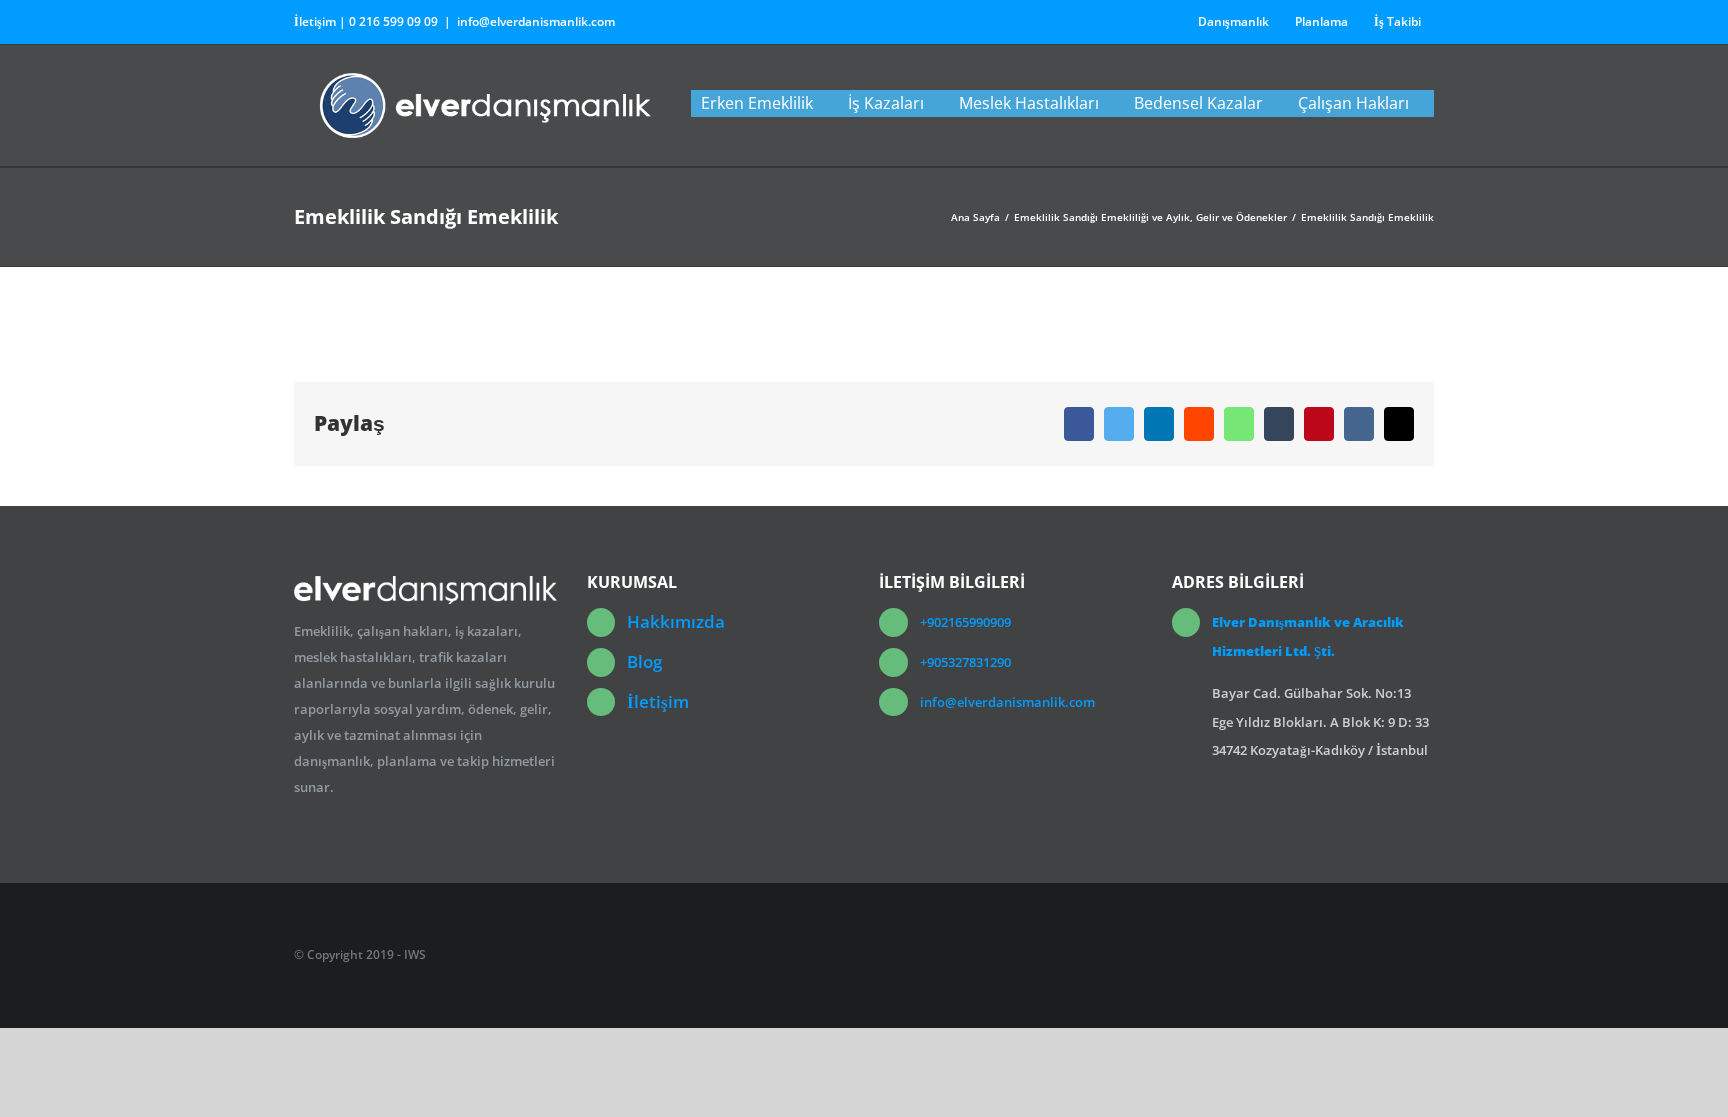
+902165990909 (965, 622)
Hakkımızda (676, 621)
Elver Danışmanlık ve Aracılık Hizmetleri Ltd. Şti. (1308, 636)
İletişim (658, 701)
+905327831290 (965, 662)
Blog (644, 661)
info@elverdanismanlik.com (536, 21)
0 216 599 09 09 (393, 21)
